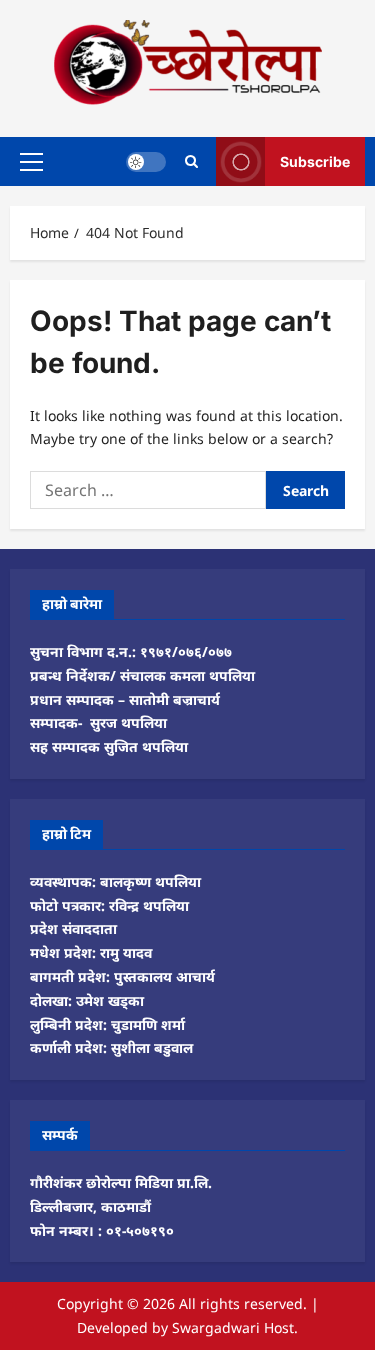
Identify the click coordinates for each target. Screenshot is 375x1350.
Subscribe (315, 160)
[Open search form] (191, 161)
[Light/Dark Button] (146, 161)
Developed (112, 1327)
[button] (31, 161)
